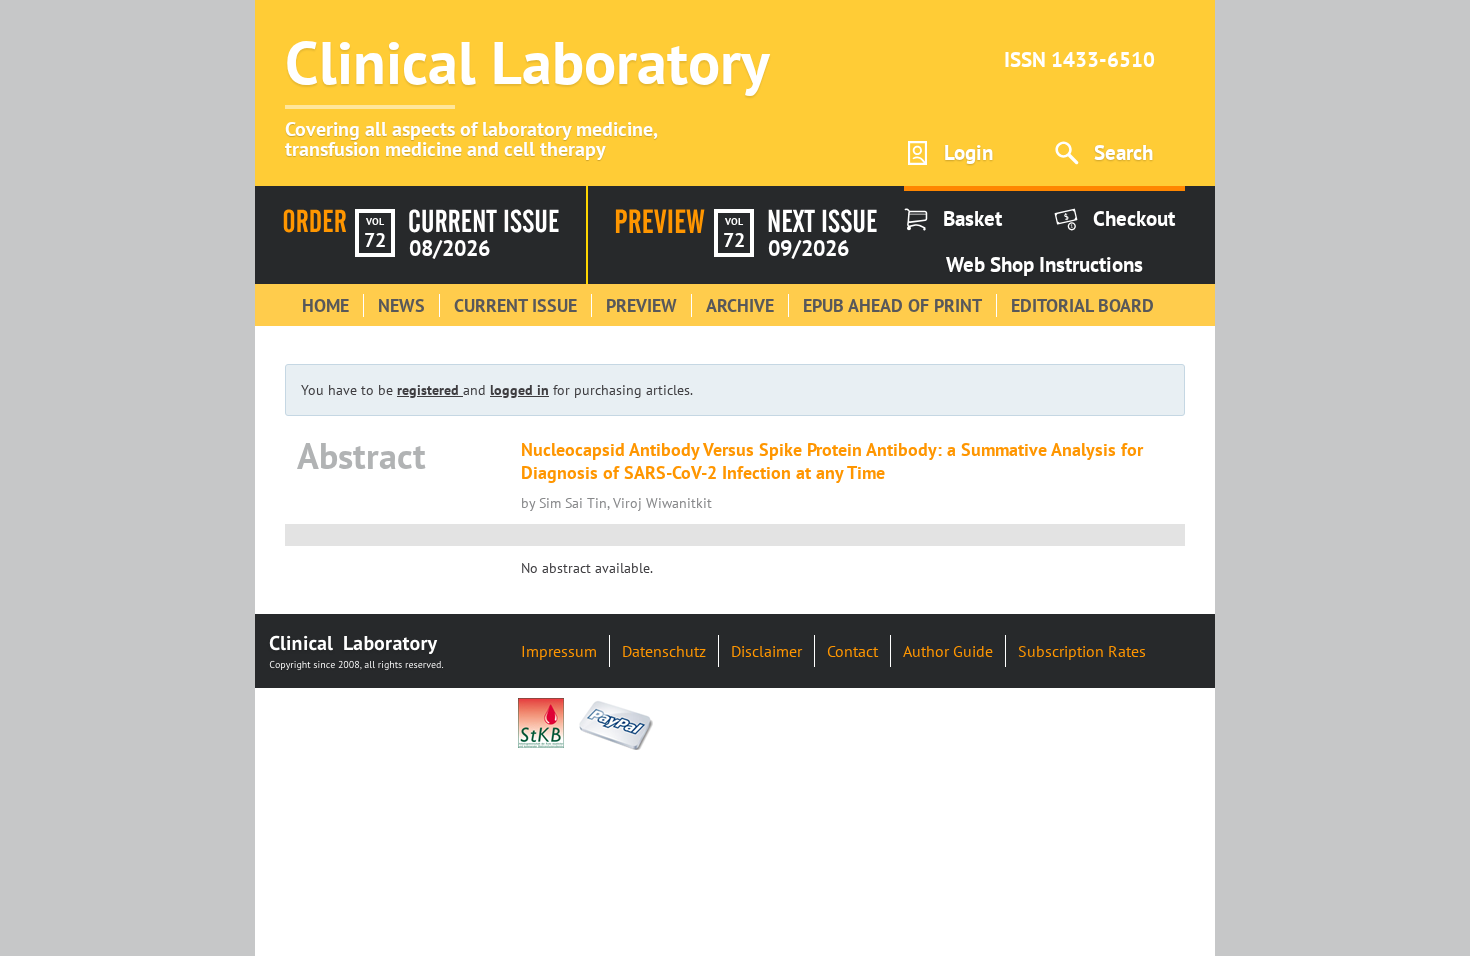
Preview (641, 305)
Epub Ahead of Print (892, 305)
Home (325, 305)
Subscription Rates (1082, 651)
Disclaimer (766, 651)
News (401, 305)
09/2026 (808, 248)
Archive (740, 305)
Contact (852, 651)
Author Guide (948, 651)
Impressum (559, 651)
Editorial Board (1082, 305)
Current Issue (515, 305)
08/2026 (449, 248)
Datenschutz (664, 651)
